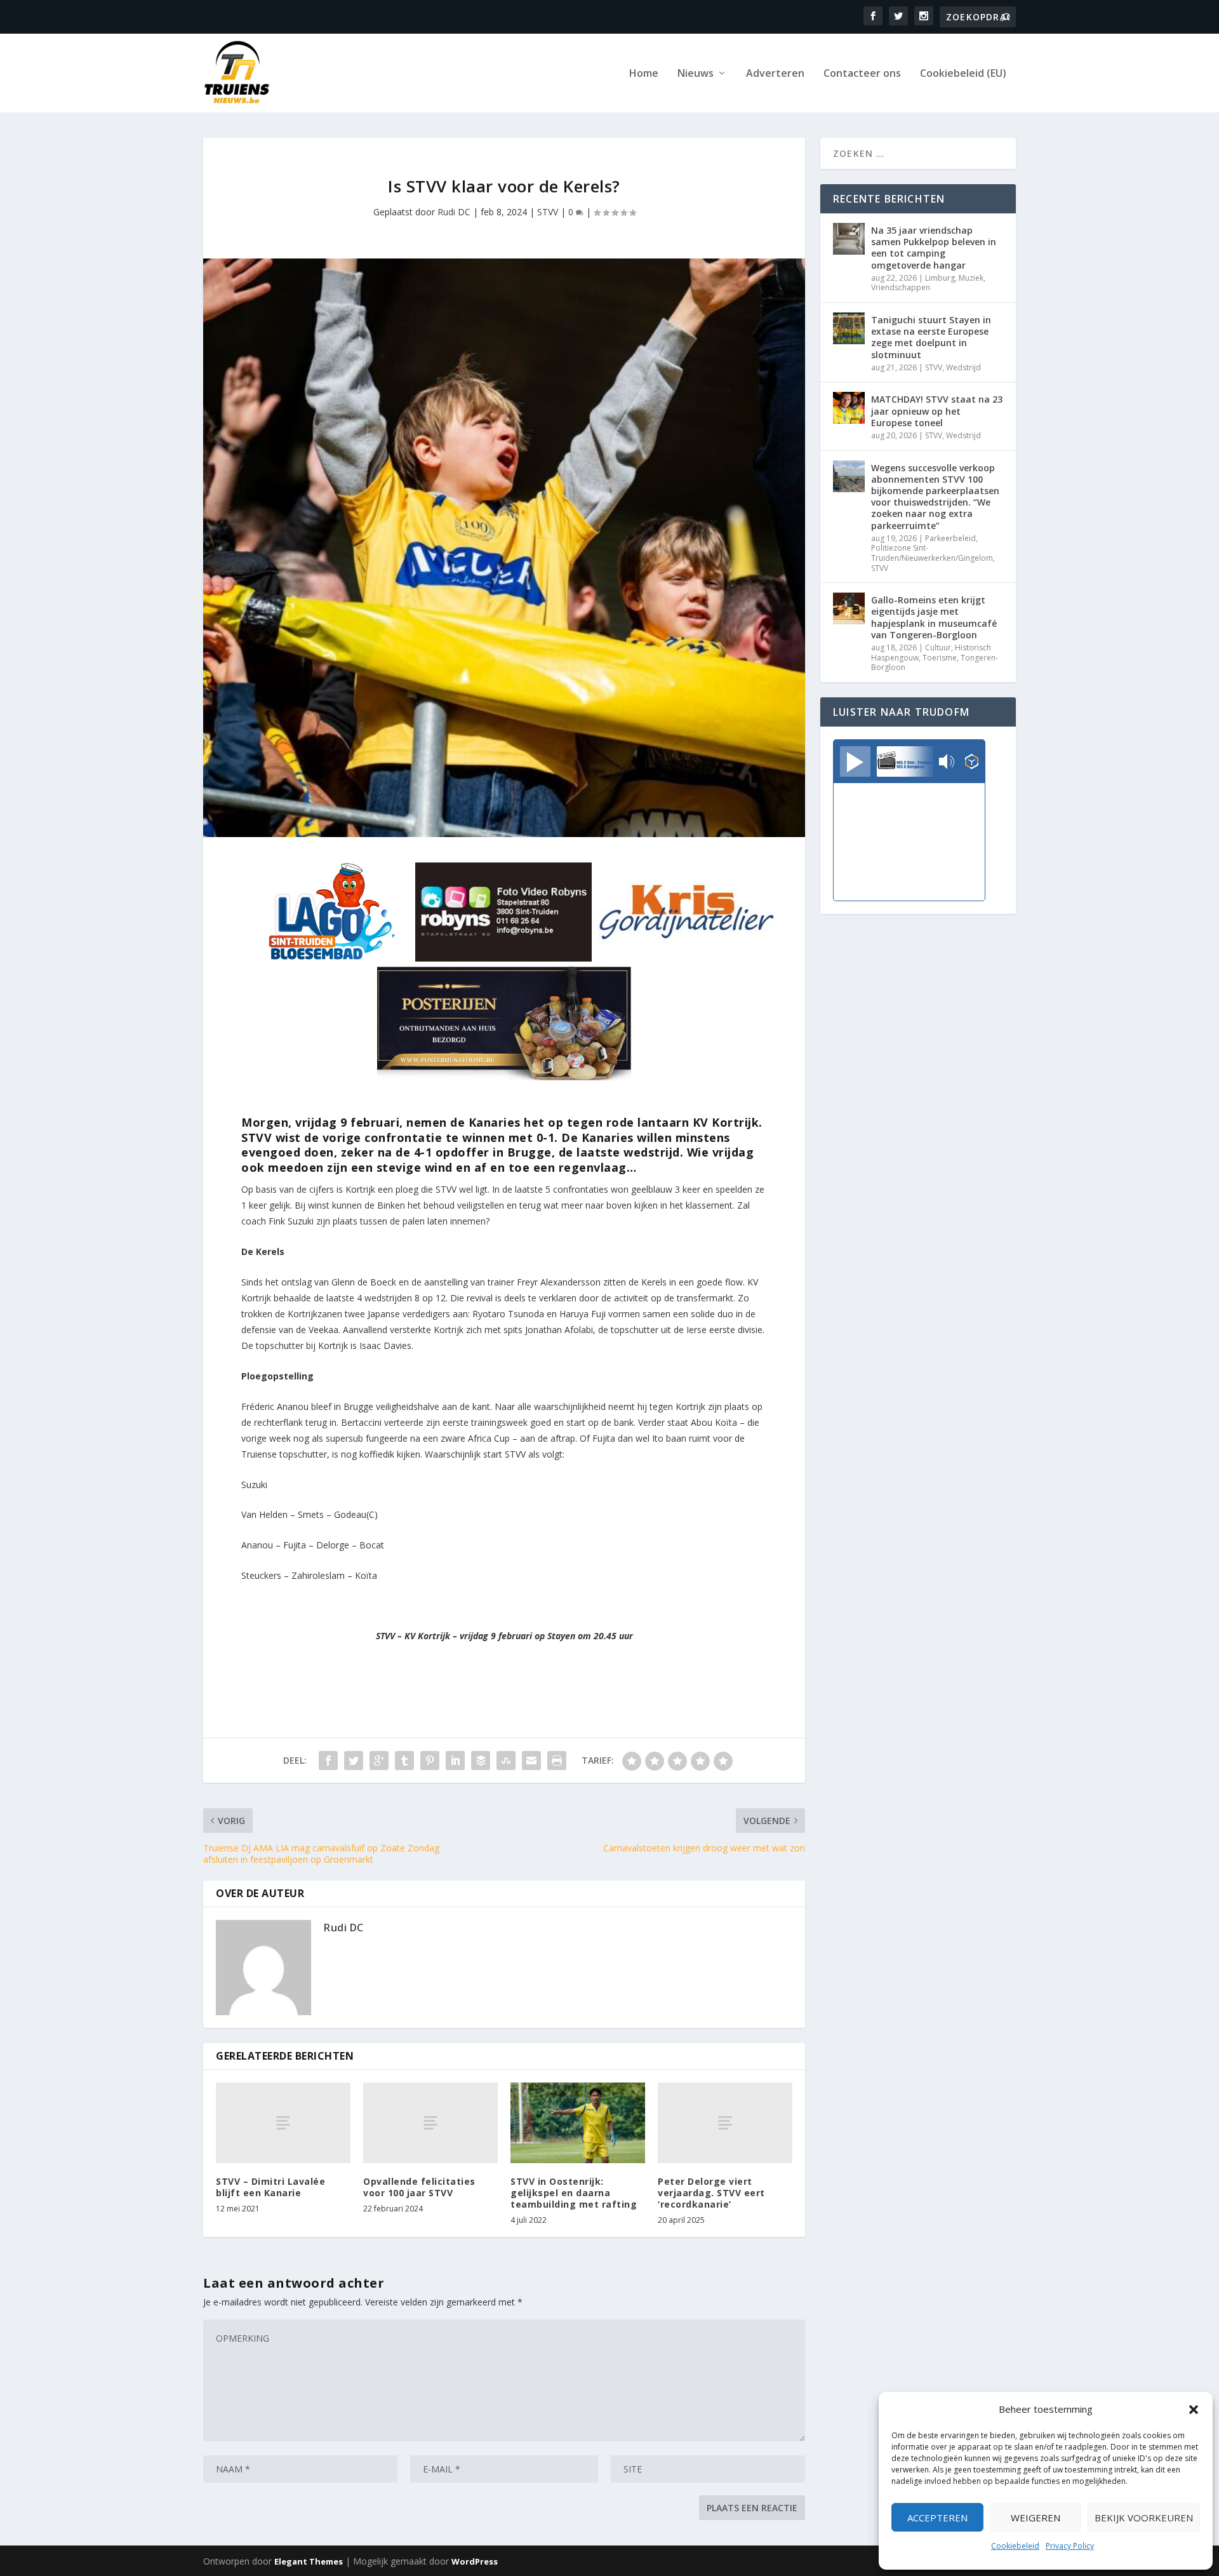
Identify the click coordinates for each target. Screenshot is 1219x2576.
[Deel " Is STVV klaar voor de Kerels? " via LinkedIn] (455, 1761)
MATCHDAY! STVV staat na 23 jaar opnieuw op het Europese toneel (937, 411)
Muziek (971, 278)
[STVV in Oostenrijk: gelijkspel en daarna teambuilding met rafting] (578, 2123)
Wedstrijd (963, 367)
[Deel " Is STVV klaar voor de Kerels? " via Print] (557, 1761)
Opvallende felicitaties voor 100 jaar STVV (419, 2187)
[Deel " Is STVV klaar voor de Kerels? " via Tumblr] (404, 1761)
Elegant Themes (309, 2561)
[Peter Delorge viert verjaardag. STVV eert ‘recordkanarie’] (725, 2123)
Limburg (940, 278)
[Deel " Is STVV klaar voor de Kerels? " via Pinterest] (430, 1761)
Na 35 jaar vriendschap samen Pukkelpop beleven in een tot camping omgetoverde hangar (934, 248)
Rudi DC (454, 212)
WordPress (475, 2561)
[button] (1194, 2410)
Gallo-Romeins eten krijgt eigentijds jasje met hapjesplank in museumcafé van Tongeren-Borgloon (934, 617)
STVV (548, 212)
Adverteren (775, 74)
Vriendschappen (901, 287)
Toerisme (940, 658)
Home (644, 74)
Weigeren (1036, 2518)
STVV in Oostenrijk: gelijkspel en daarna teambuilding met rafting (574, 2193)
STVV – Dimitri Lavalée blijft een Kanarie (270, 2187)
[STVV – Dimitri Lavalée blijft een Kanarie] (283, 2123)
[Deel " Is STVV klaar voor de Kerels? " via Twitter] (354, 1761)
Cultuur (938, 647)
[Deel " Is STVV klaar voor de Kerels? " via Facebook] (328, 1761)
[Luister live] (855, 761)
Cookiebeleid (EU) (963, 74)
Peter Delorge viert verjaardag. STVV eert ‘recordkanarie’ (711, 2193)
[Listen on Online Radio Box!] (972, 763)
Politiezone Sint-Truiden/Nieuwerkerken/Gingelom (932, 553)
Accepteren (937, 2518)
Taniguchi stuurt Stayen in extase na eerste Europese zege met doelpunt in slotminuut (931, 337)
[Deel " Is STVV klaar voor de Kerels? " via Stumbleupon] (506, 1761)
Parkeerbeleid (950, 538)
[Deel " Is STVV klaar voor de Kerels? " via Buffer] (481, 1761)
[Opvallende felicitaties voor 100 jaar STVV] (430, 2123)
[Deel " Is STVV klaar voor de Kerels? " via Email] (531, 1761)
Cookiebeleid (1015, 2546)
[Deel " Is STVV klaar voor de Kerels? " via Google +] (379, 1761)
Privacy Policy (1070, 2546)
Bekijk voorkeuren (1144, 2518)
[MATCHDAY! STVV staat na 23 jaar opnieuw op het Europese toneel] (849, 408)
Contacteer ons (862, 74)
